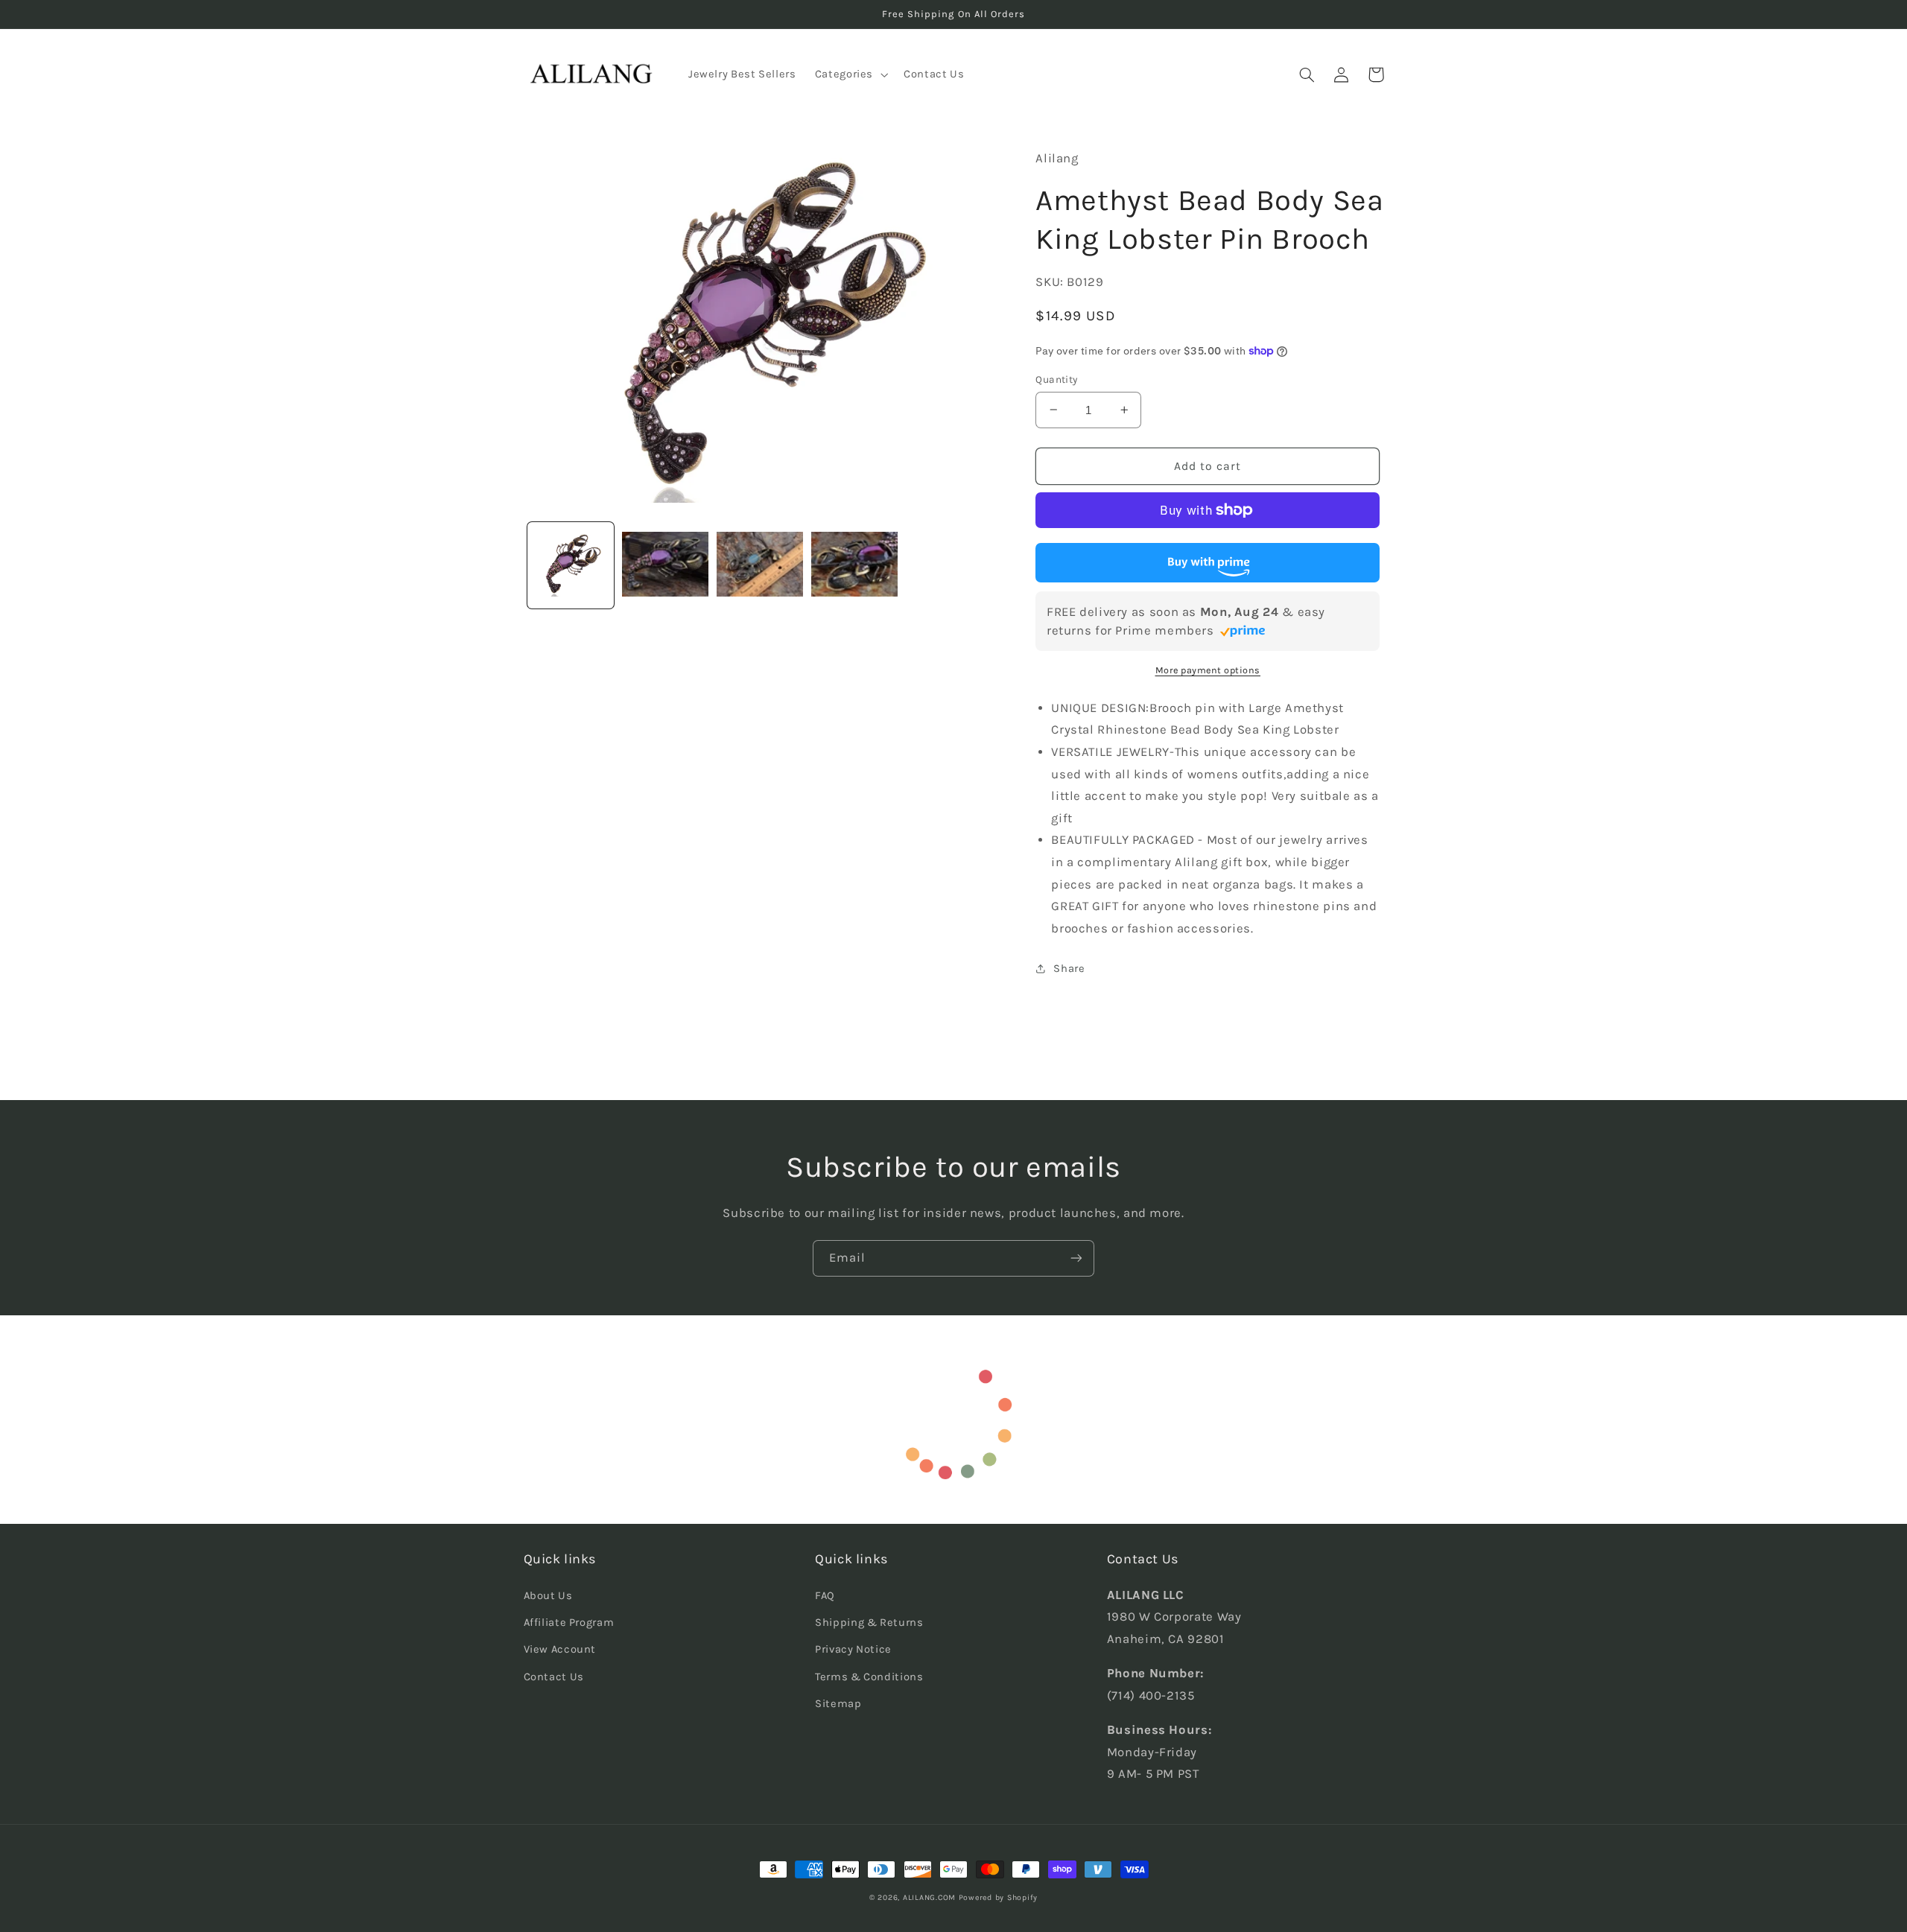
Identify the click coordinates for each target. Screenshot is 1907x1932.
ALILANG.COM (929, 1897)
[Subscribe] (1076, 1258)
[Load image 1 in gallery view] (571, 566)
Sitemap (838, 1704)
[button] (850, 74)
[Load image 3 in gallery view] (760, 566)
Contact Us (554, 1677)
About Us (548, 1596)
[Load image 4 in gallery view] (855, 566)
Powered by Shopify (998, 1897)
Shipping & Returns (869, 1623)
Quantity (1056, 379)
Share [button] (1069, 969)
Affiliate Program (569, 1623)
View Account (560, 1649)
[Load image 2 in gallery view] (666, 566)
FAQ (825, 1596)
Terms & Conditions (869, 1677)
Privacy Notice (853, 1649)
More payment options (1208, 670)
